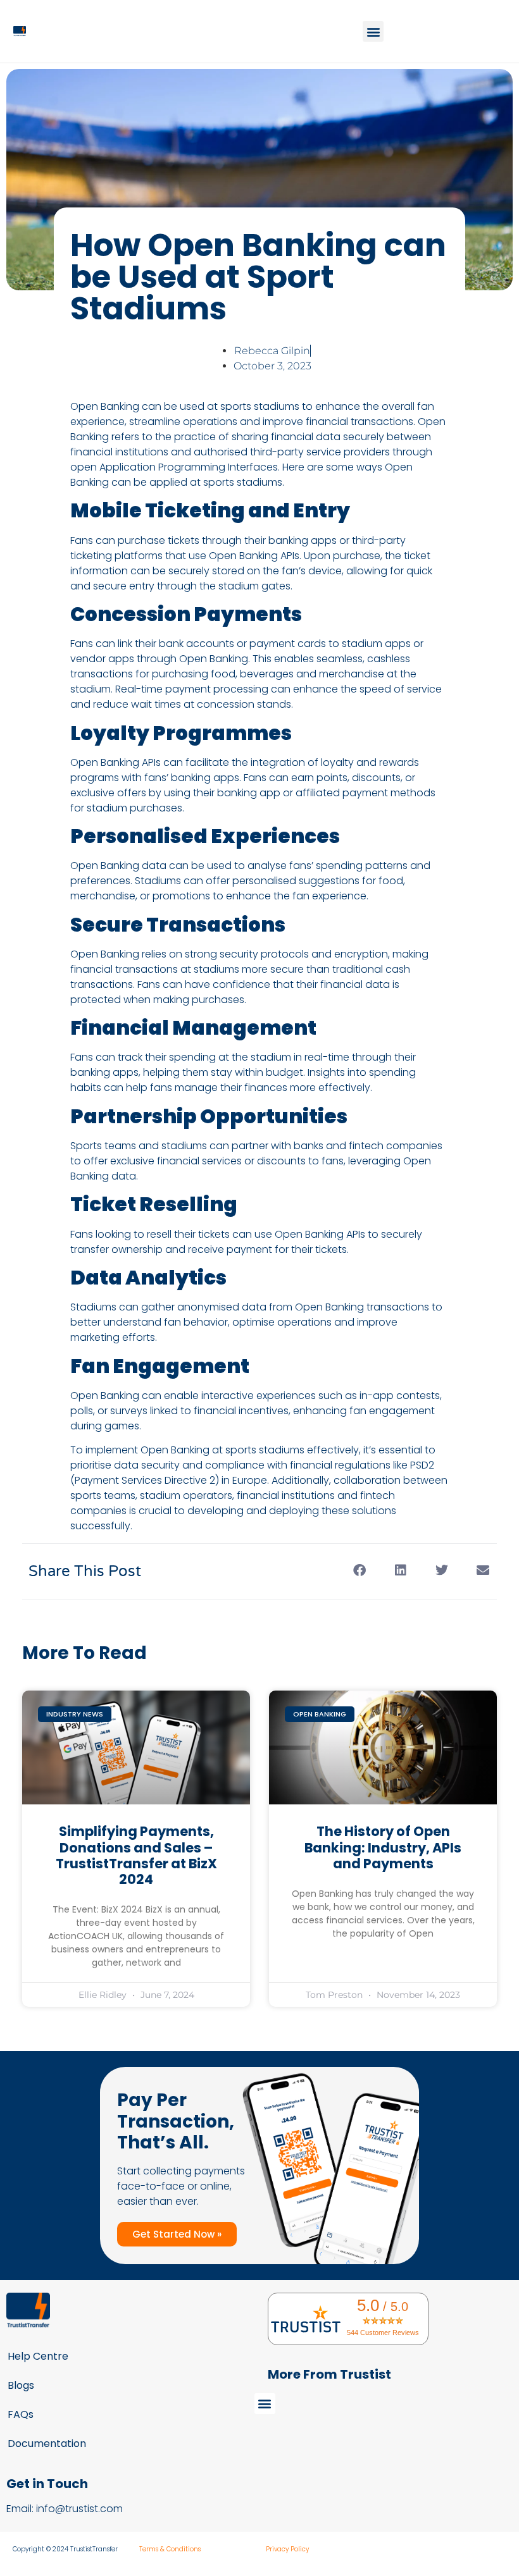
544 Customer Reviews (383, 2333)
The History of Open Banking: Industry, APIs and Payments (383, 1847)
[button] (373, 31)
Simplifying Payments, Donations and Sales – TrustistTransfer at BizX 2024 (136, 1855)
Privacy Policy (287, 2549)
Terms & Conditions (170, 2549)
